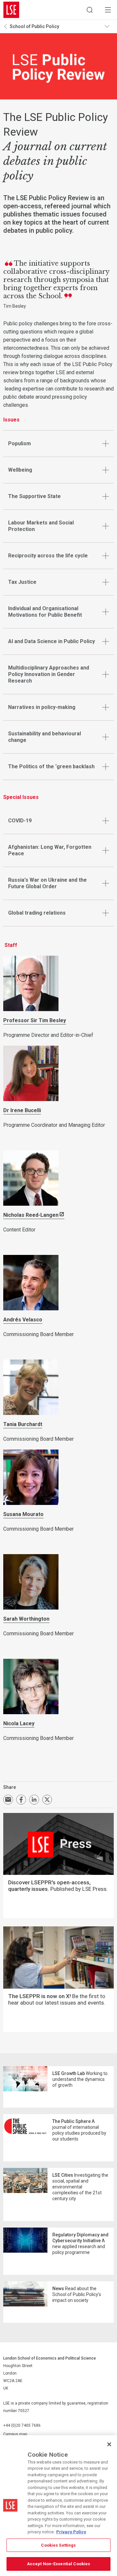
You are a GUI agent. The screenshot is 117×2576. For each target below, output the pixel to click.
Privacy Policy (71, 2532)
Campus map (15, 2434)
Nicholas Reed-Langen (31, 1215)
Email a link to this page (8, 1800)
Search (90, 10)
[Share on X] (47, 1800)
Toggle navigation (109, 26)
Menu (108, 10)
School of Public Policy (34, 26)
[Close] (109, 2444)
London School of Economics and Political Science (11, 10)
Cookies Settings (58, 2545)
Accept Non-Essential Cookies (59, 2564)
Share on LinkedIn (34, 1800)
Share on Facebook (21, 1800)
